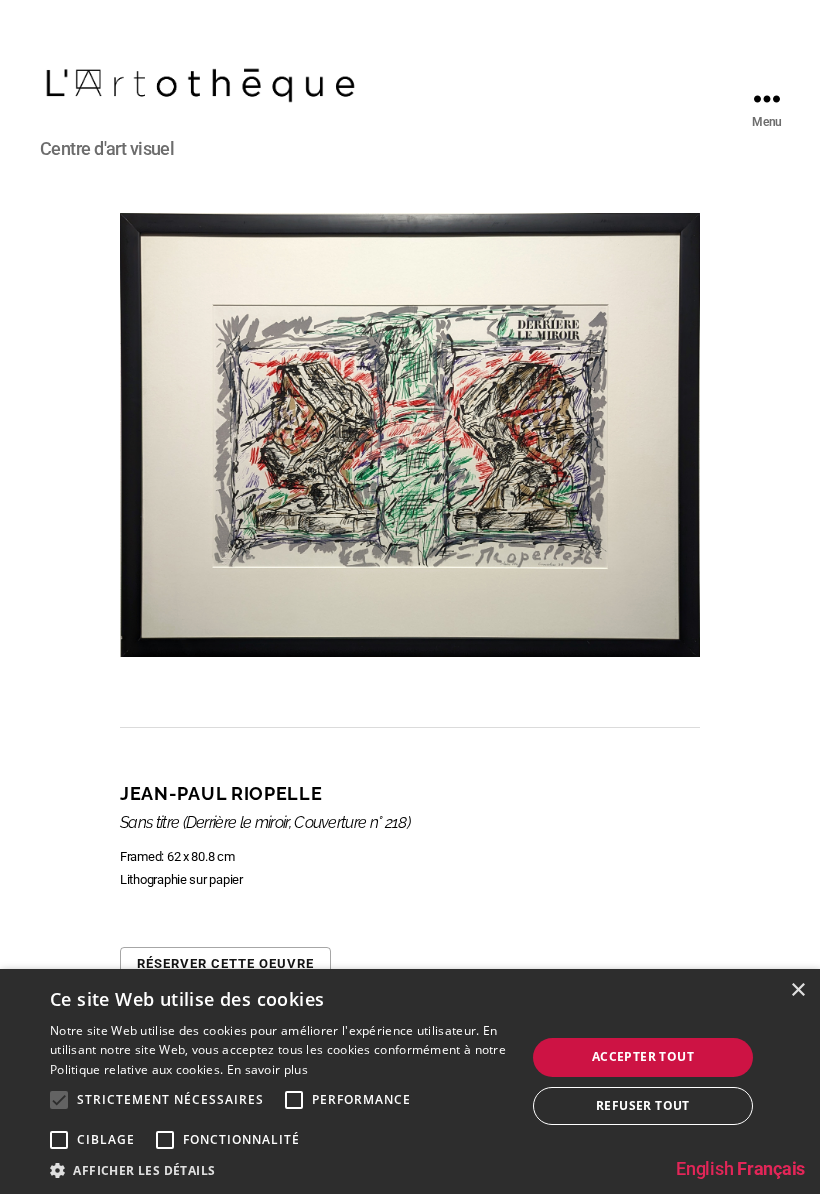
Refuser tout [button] (643, 1105)
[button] (281, 1169)
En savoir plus (267, 1069)
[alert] (410, 1081)
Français (771, 1168)
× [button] (797, 990)
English (704, 1168)
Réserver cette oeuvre (225, 963)
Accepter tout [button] (643, 1056)
